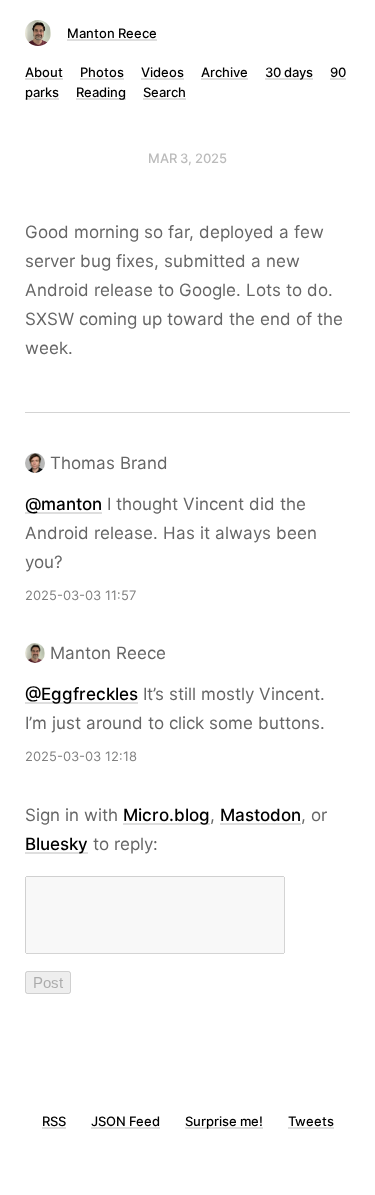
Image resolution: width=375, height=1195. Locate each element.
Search (164, 92)
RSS (54, 1121)
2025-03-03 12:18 (81, 756)
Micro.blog (166, 815)
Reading (101, 92)
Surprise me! (224, 1121)
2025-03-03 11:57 (80, 595)
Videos (162, 72)
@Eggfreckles (81, 694)
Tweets (311, 1121)
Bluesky (56, 844)
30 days (289, 72)
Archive (224, 72)
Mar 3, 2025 (187, 158)
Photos (102, 72)
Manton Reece (112, 33)
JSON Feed (125, 1121)
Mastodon (260, 815)
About (44, 72)
